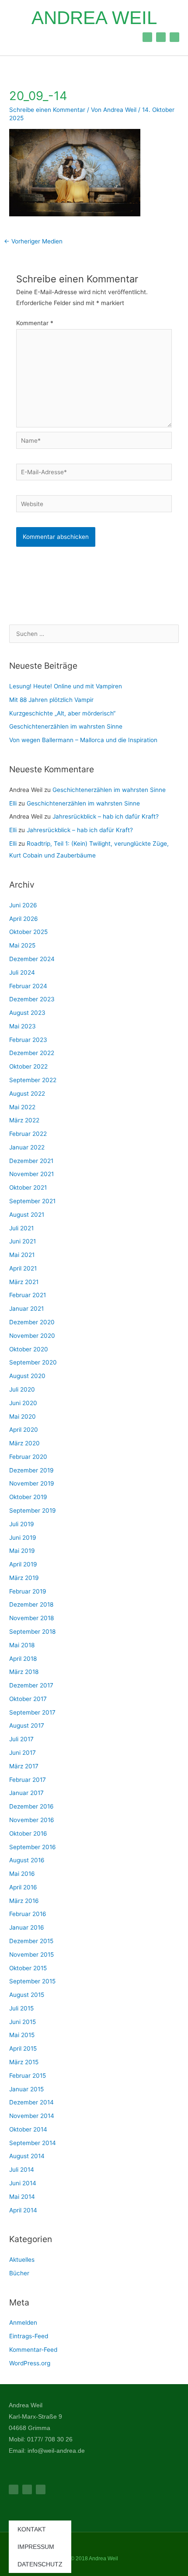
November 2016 (32, 1820)
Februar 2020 (28, 1457)
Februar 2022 (28, 1134)
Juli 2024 (22, 972)
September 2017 (32, 1712)
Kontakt (32, 2529)
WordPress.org (30, 2363)
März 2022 (24, 1120)
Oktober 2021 (28, 1187)
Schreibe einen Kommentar (47, 110)
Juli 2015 (21, 2008)
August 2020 (27, 1376)
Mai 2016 (22, 1874)
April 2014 (23, 2210)
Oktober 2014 (28, 2129)
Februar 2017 (28, 1780)
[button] (17, 37)
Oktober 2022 (28, 1066)
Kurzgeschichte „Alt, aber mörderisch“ (62, 713)
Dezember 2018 (31, 1604)
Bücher (19, 2273)
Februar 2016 (28, 1914)
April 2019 (23, 1564)
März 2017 (24, 1766)
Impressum (36, 2547)
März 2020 (24, 1443)
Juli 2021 (21, 1228)
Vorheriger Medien (33, 241)
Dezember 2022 (32, 1053)
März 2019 (24, 1578)
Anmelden (23, 2323)
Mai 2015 (22, 2035)
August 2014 (27, 2156)
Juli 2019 (22, 1524)
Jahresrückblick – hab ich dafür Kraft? (106, 816)
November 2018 (31, 1618)
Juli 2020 (22, 1389)
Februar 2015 (28, 2076)
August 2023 (27, 1013)
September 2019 (33, 1510)
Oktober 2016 (28, 1833)
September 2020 (33, 1362)
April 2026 (24, 919)
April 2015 (23, 2048)
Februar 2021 (28, 1295)
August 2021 (27, 1215)
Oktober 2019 (28, 1497)
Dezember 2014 (31, 2102)
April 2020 (24, 1430)
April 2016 (23, 1887)
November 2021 (31, 1174)
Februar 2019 (28, 1591)
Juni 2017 (23, 1753)
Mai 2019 (22, 1551)
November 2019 (32, 1483)
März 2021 (24, 1282)
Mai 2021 (22, 1255)
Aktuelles (22, 2260)
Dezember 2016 (31, 1806)
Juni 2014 (23, 2183)
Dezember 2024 (32, 959)
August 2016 (27, 1860)
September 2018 (32, 1632)
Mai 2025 (22, 945)
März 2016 (24, 1901)
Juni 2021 (23, 1241)
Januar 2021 (26, 1309)
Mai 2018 (22, 1645)
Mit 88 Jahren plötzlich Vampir (51, 700)
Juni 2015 (23, 2022)
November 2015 (31, 1955)
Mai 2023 (23, 1026)
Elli (13, 803)
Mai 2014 (22, 2197)
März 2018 (24, 1672)
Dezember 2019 (31, 1470)
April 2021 (23, 1268)
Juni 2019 (23, 1538)
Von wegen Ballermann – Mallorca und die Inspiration (83, 740)
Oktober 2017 (28, 1699)
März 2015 (24, 2062)
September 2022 (33, 1080)
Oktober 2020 (29, 1349)
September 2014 (33, 2143)
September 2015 (32, 1981)
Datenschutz (40, 2564)
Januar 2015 (26, 2089)
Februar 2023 (28, 1040)
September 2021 (32, 1201)
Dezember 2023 (32, 999)
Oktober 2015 (28, 1968)
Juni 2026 (23, 905)
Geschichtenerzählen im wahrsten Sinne (66, 726)
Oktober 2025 (28, 932)
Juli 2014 (22, 2170)
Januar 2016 (27, 1927)
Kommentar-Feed (33, 2350)
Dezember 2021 (31, 1161)
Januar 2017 (26, 1793)
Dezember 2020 (32, 1322)
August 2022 (27, 1094)
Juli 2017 (21, 1739)
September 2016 (33, 1847)
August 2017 (27, 1725)
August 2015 (27, 1995)
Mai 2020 (23, 1416)
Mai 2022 (22, 1107)
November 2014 (32, 2116)
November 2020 (32, 1336)
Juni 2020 (23, 1403)
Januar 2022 (27, 1147)
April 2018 (23, 1659)
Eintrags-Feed (29, 2336)
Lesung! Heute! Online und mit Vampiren (66, 686)
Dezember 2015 (31, 1941)
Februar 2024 (28, 986)
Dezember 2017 (31, 1685)
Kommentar (35, 323)
